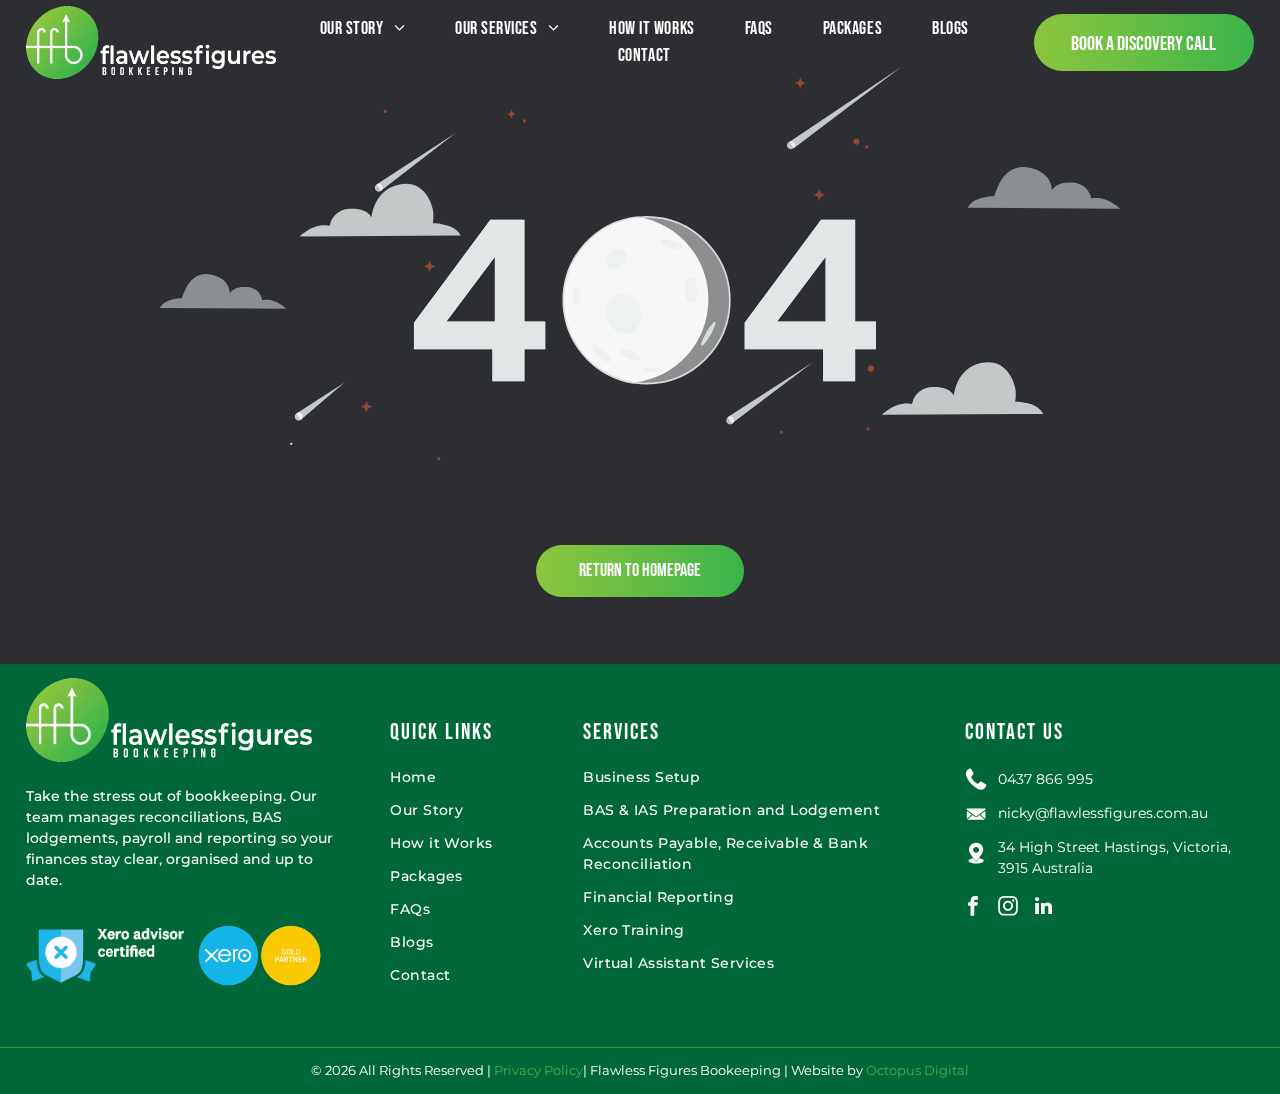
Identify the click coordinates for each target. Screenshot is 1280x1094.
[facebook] (973, 908)
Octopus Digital (917, 1070)
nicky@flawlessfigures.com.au (1103, 813)
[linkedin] (1043, 908)
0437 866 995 (1045, 779)
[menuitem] (362, 28)
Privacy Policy (538, 1070)
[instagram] (1008, 908)
